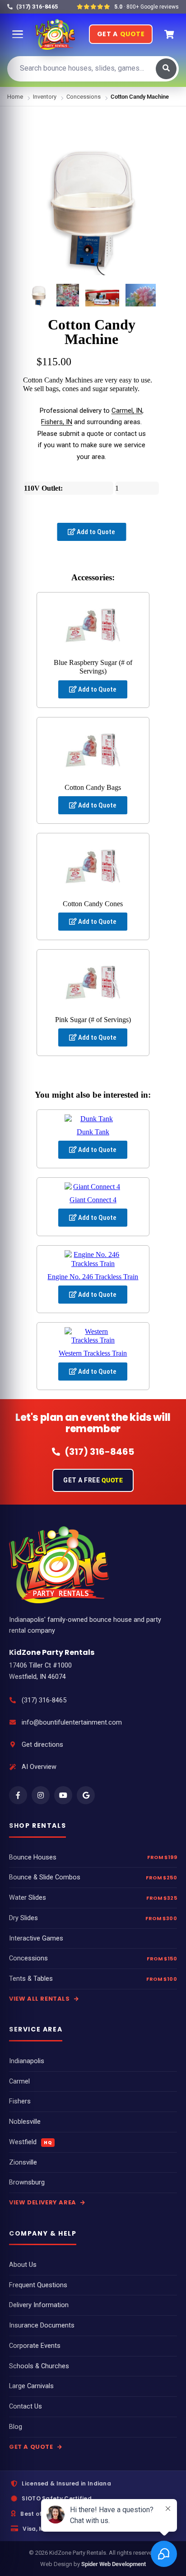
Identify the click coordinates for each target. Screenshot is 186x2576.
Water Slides (28, 1898)
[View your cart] (169, 34)
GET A (121, 34)
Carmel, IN (127, 411)
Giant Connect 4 (93, 1200)
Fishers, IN (57, 422)
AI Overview (39, 1767)
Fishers (20, 2101)
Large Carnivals (31, 2386)
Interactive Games (36, 1938)
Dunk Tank (93, 1132)
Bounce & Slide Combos (45, 1877)
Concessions (84, 97)
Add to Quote (95, 532)
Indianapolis (27, 2061)
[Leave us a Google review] (86, 1795)
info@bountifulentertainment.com (72, 1723)
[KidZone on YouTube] (63, 1795)
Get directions (42, 1745)
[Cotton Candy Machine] (39, 295)
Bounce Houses (33, 1857)
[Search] (166, 69)
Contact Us (26, 2406)
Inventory (45, 97)
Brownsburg (27, 2182)
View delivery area (43, 2202)
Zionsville (23, 2163)
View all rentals (40, 1999)
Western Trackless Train (93, 1353)
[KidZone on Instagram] (41, 1795)
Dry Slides (23, 1918)
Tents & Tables (31, 1979)
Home (15, 97)
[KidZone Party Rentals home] (55, 34)
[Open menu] (18, 34)
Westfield (30, 2142)
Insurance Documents (42, 2325)
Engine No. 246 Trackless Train (93, 1277)
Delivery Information (39, 2305)
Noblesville (25, 2122)
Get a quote (32, 2447)
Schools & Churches (39, 2366)
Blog (16, 2427)
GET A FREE (93, 1480)
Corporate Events (35, 2346)
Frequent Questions (38, 2285)
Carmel (19, 2081)
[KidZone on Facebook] (18, 1795)
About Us (23, 2265)
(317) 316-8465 (44, 1700)
